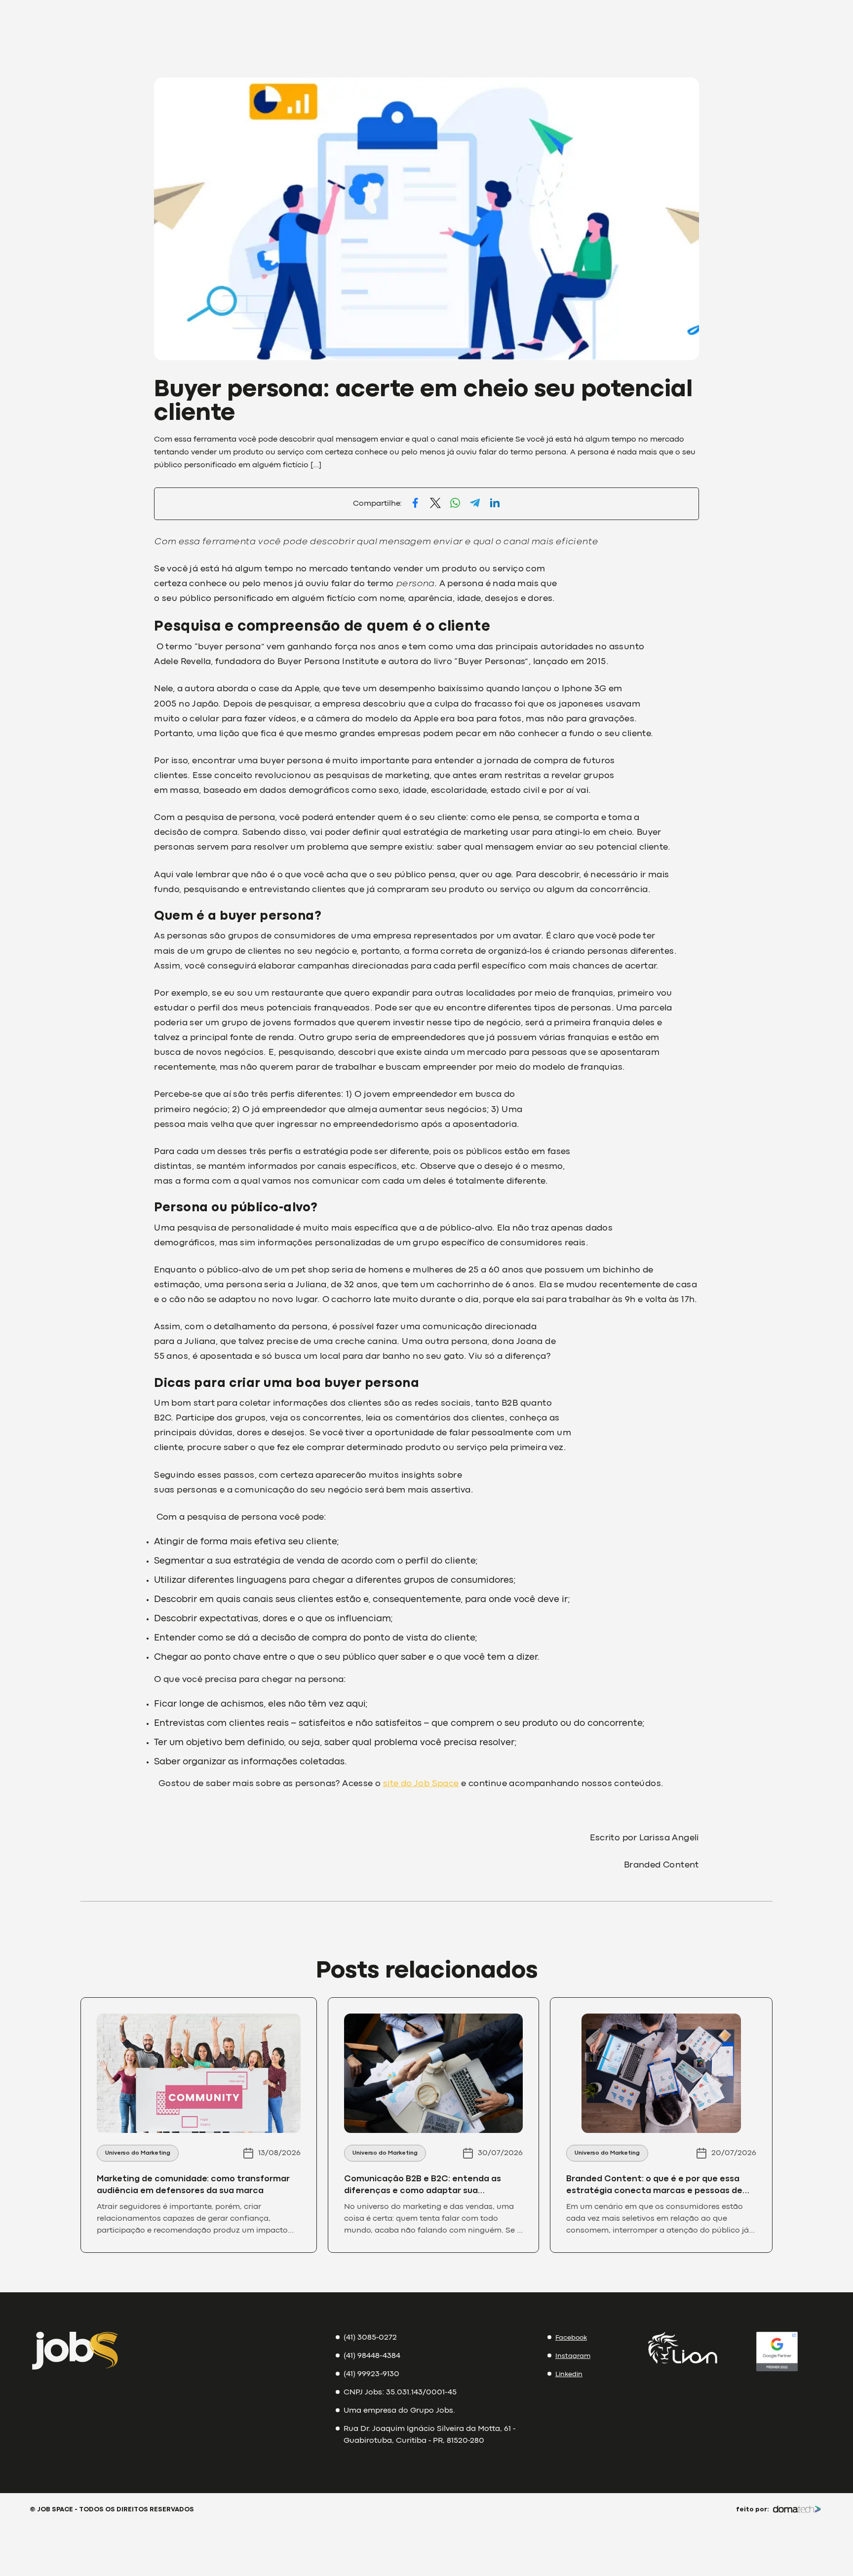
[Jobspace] (75, 2353)
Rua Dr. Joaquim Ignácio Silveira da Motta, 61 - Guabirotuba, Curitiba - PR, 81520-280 (429, 2435)
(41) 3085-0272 (370, 2338)
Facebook (571, 2338)
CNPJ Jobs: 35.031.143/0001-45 (400, 2392)
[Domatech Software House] (797, 2510)
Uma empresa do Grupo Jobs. (399, 2411)
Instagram (573, 2356)
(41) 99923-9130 (371, 2374)
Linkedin (569, 2374)
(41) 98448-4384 (372, 2356)
